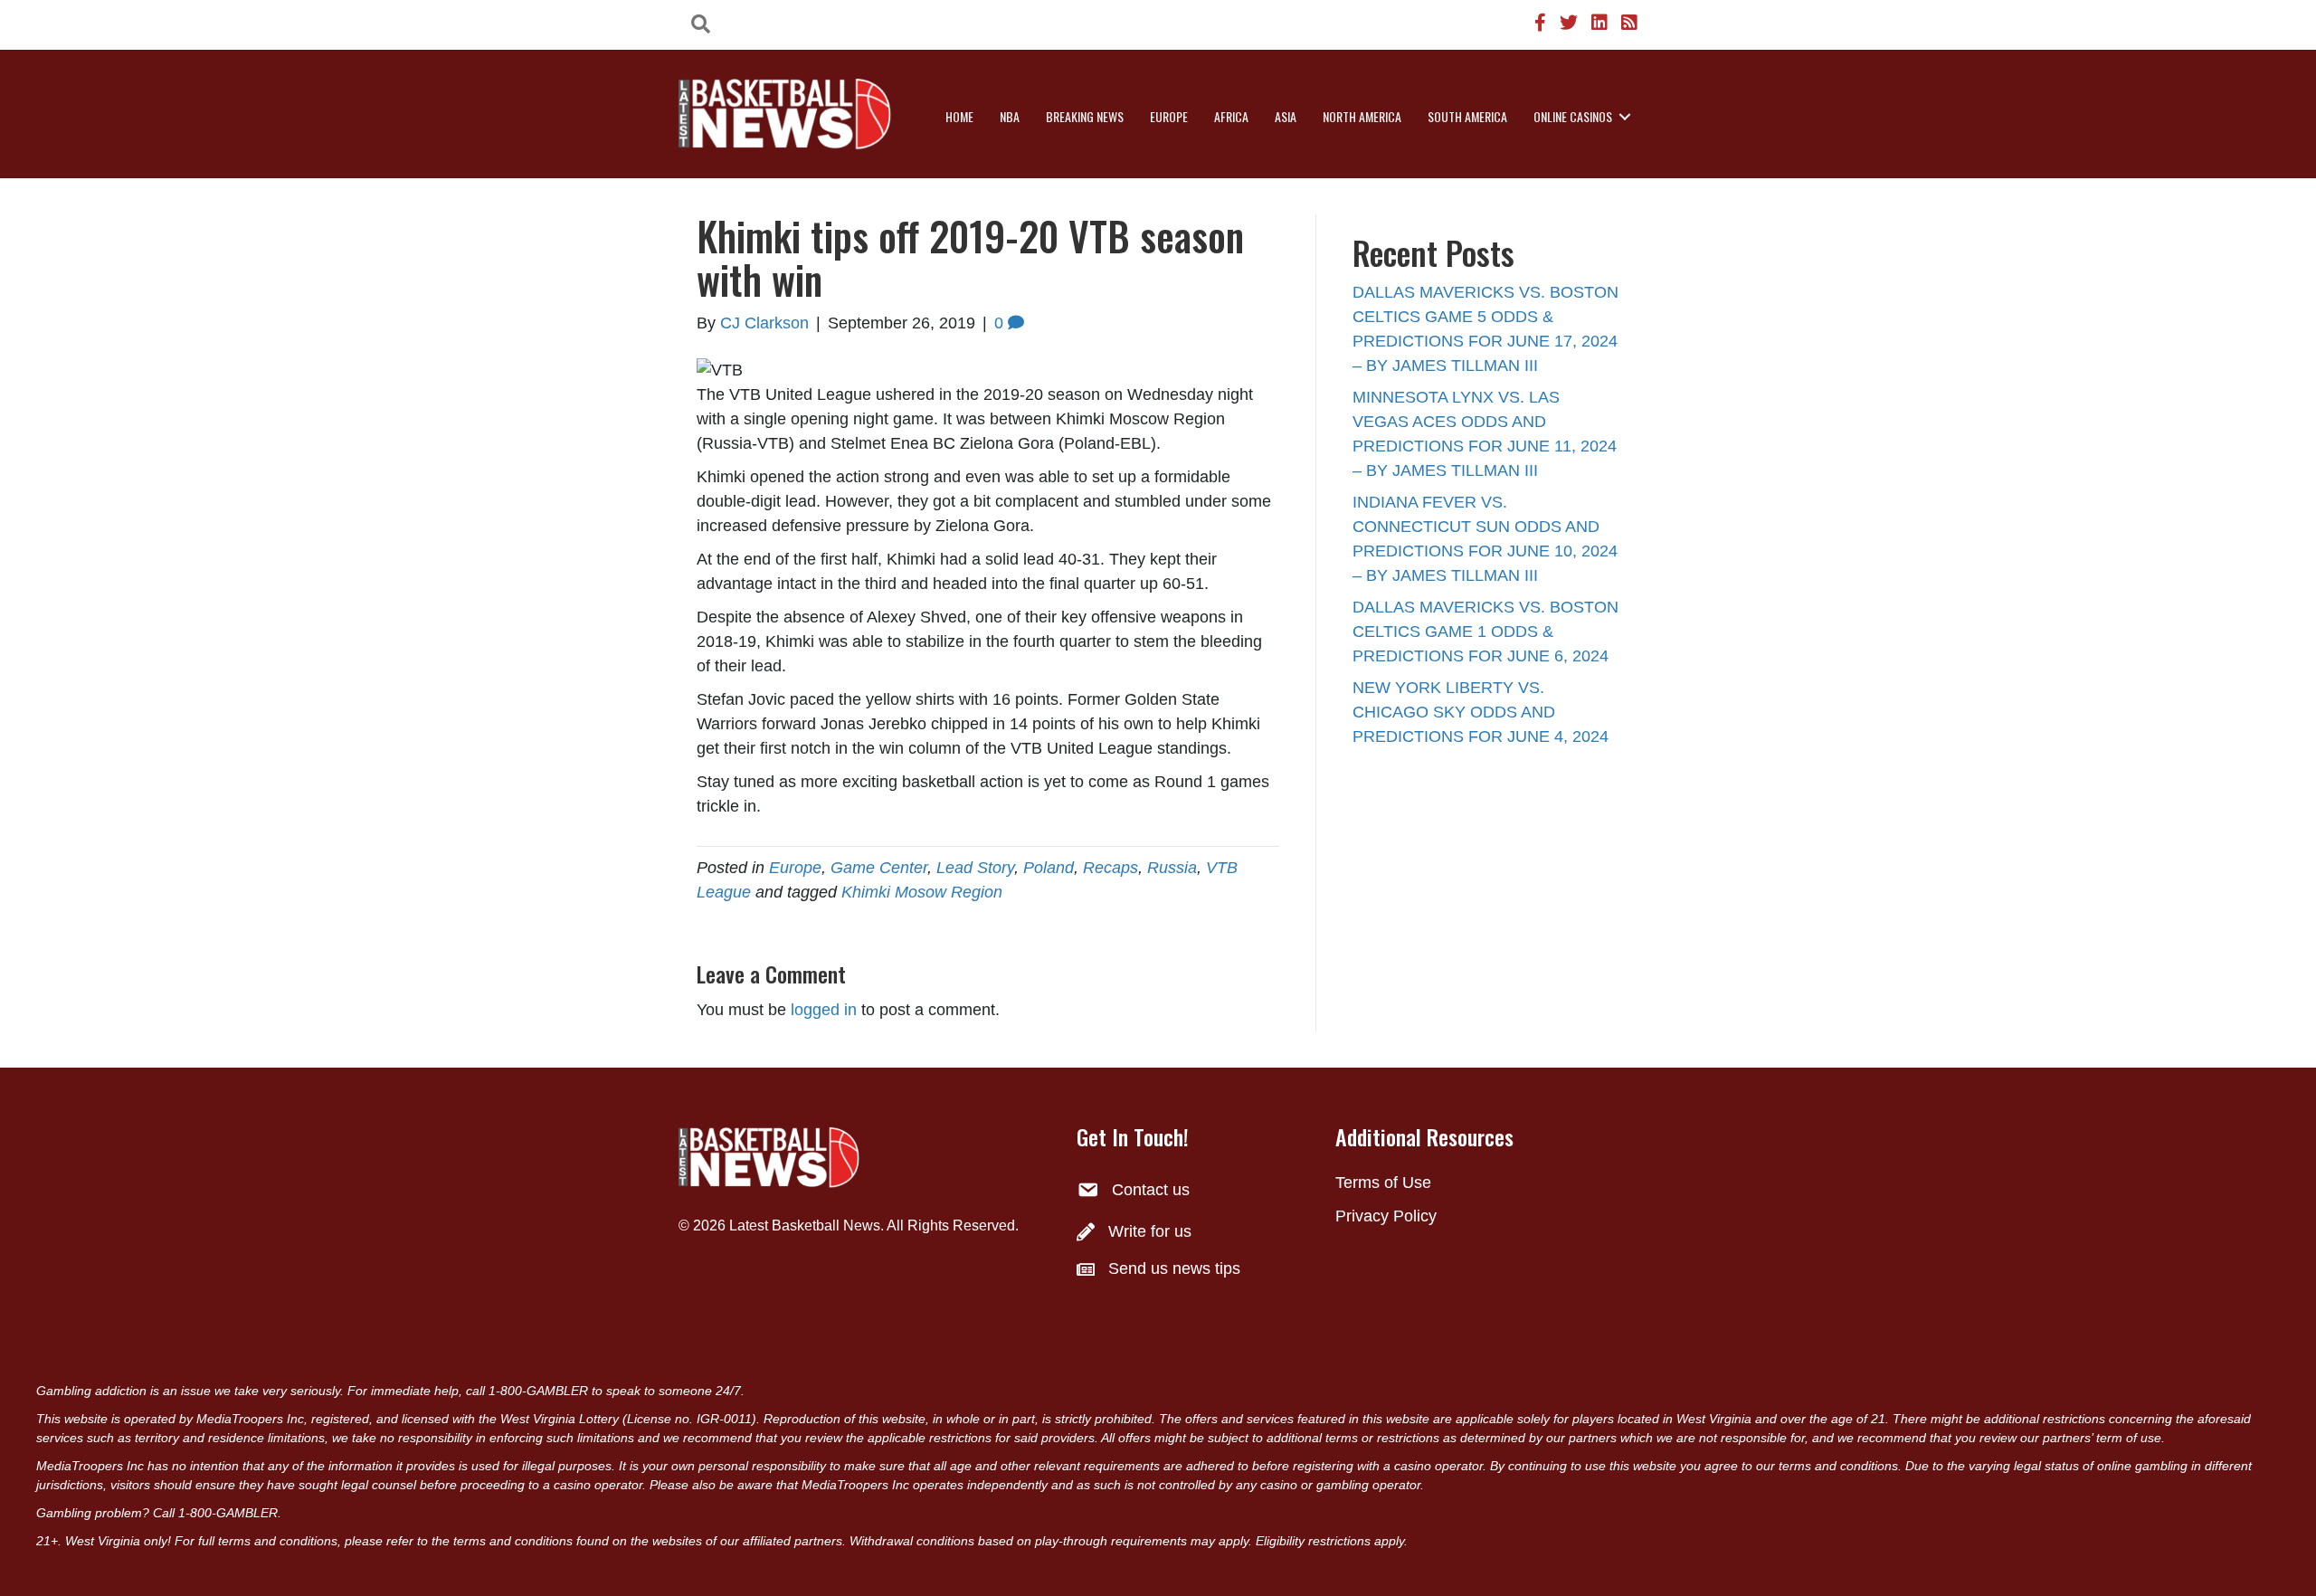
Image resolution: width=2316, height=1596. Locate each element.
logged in (824, 1010)
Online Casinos (1573, 116)
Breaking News (1085, 116)
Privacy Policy (1386, 1216)
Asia (1286, 116)
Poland (1049, 868)
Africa (1231, 116)
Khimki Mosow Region (922, 892)
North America (1362, 116)
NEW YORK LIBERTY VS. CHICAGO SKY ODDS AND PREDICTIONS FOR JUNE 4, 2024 (1481, 712)
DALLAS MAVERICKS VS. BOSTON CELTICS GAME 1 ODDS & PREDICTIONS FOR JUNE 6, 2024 (1485, 632)
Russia (1172, 868)
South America (1467, 116)
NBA (1010, 116)
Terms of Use (1383, 1183)
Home (959, 116)
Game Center (879, 868)
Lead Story (975, 868)
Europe (1169, 116)
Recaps (1111, 868)
